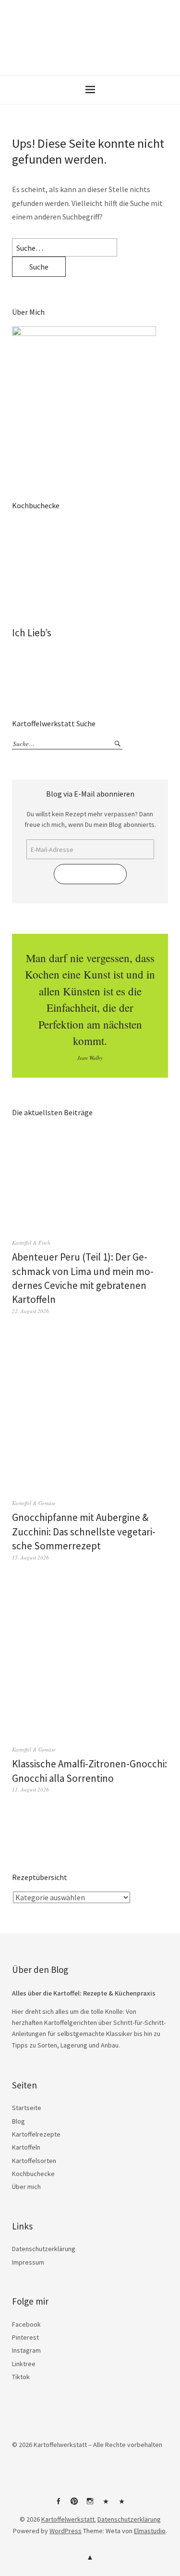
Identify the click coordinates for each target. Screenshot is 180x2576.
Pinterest (25, 2337)
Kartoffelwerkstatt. (69, 2519)
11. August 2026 (30, 1789)
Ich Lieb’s (32, 633)
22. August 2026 (30, 1311)
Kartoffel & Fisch (31, 1243)
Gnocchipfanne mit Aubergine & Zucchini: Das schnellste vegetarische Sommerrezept (84, 1532)
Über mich (26, 2187)
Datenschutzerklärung (44, 2249)
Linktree (24, 2364)
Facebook (26, 2324)
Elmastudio (150, 2531)
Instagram (26, 2350)
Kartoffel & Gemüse (34, 1503)
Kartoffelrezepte (36, 2134)
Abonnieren (90, 874)
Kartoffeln (26, 2147)
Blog (18, 2121)
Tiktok (21, 2377)
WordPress (66, 2531)
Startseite (27, 2108)
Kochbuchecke (33, 2174)
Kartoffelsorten (34, 2161)
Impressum (28, 2262)
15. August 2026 (30, 1557)
